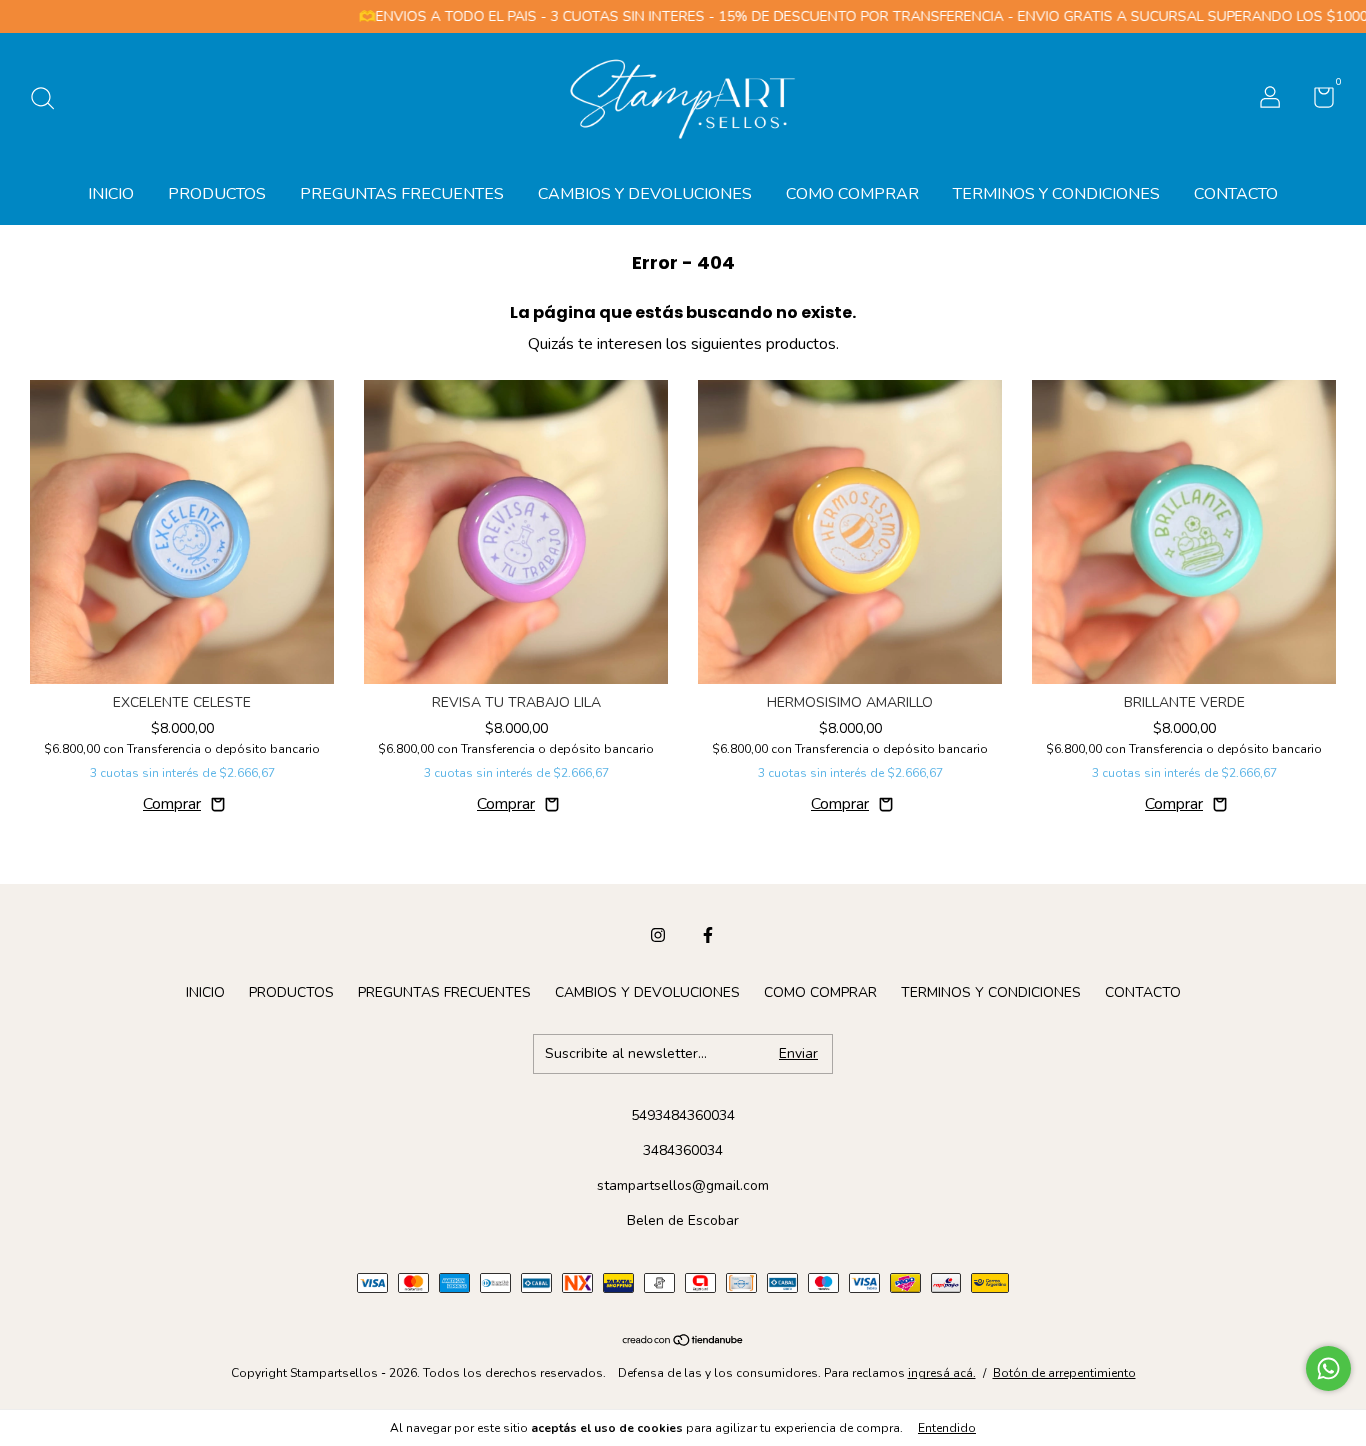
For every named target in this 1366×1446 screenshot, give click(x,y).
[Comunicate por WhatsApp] (1328, 1368)
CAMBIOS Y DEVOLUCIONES (645, 194)
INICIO (111, 194)
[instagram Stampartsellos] (658, 935)
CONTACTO (1236, 194)
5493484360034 (683, 1115)
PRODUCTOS (217, 194)
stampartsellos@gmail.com (683, 1185)
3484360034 (683, 1150)
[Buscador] (49, 99)
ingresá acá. (942, 1373)
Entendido (947, 1428)
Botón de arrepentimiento (1064, 1373)
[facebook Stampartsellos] (708, 935)
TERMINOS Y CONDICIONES (1056, 194)
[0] (1316, 101)
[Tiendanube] (683, 1342)
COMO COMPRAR (852, 194)
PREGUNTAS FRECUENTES (402, 194)
